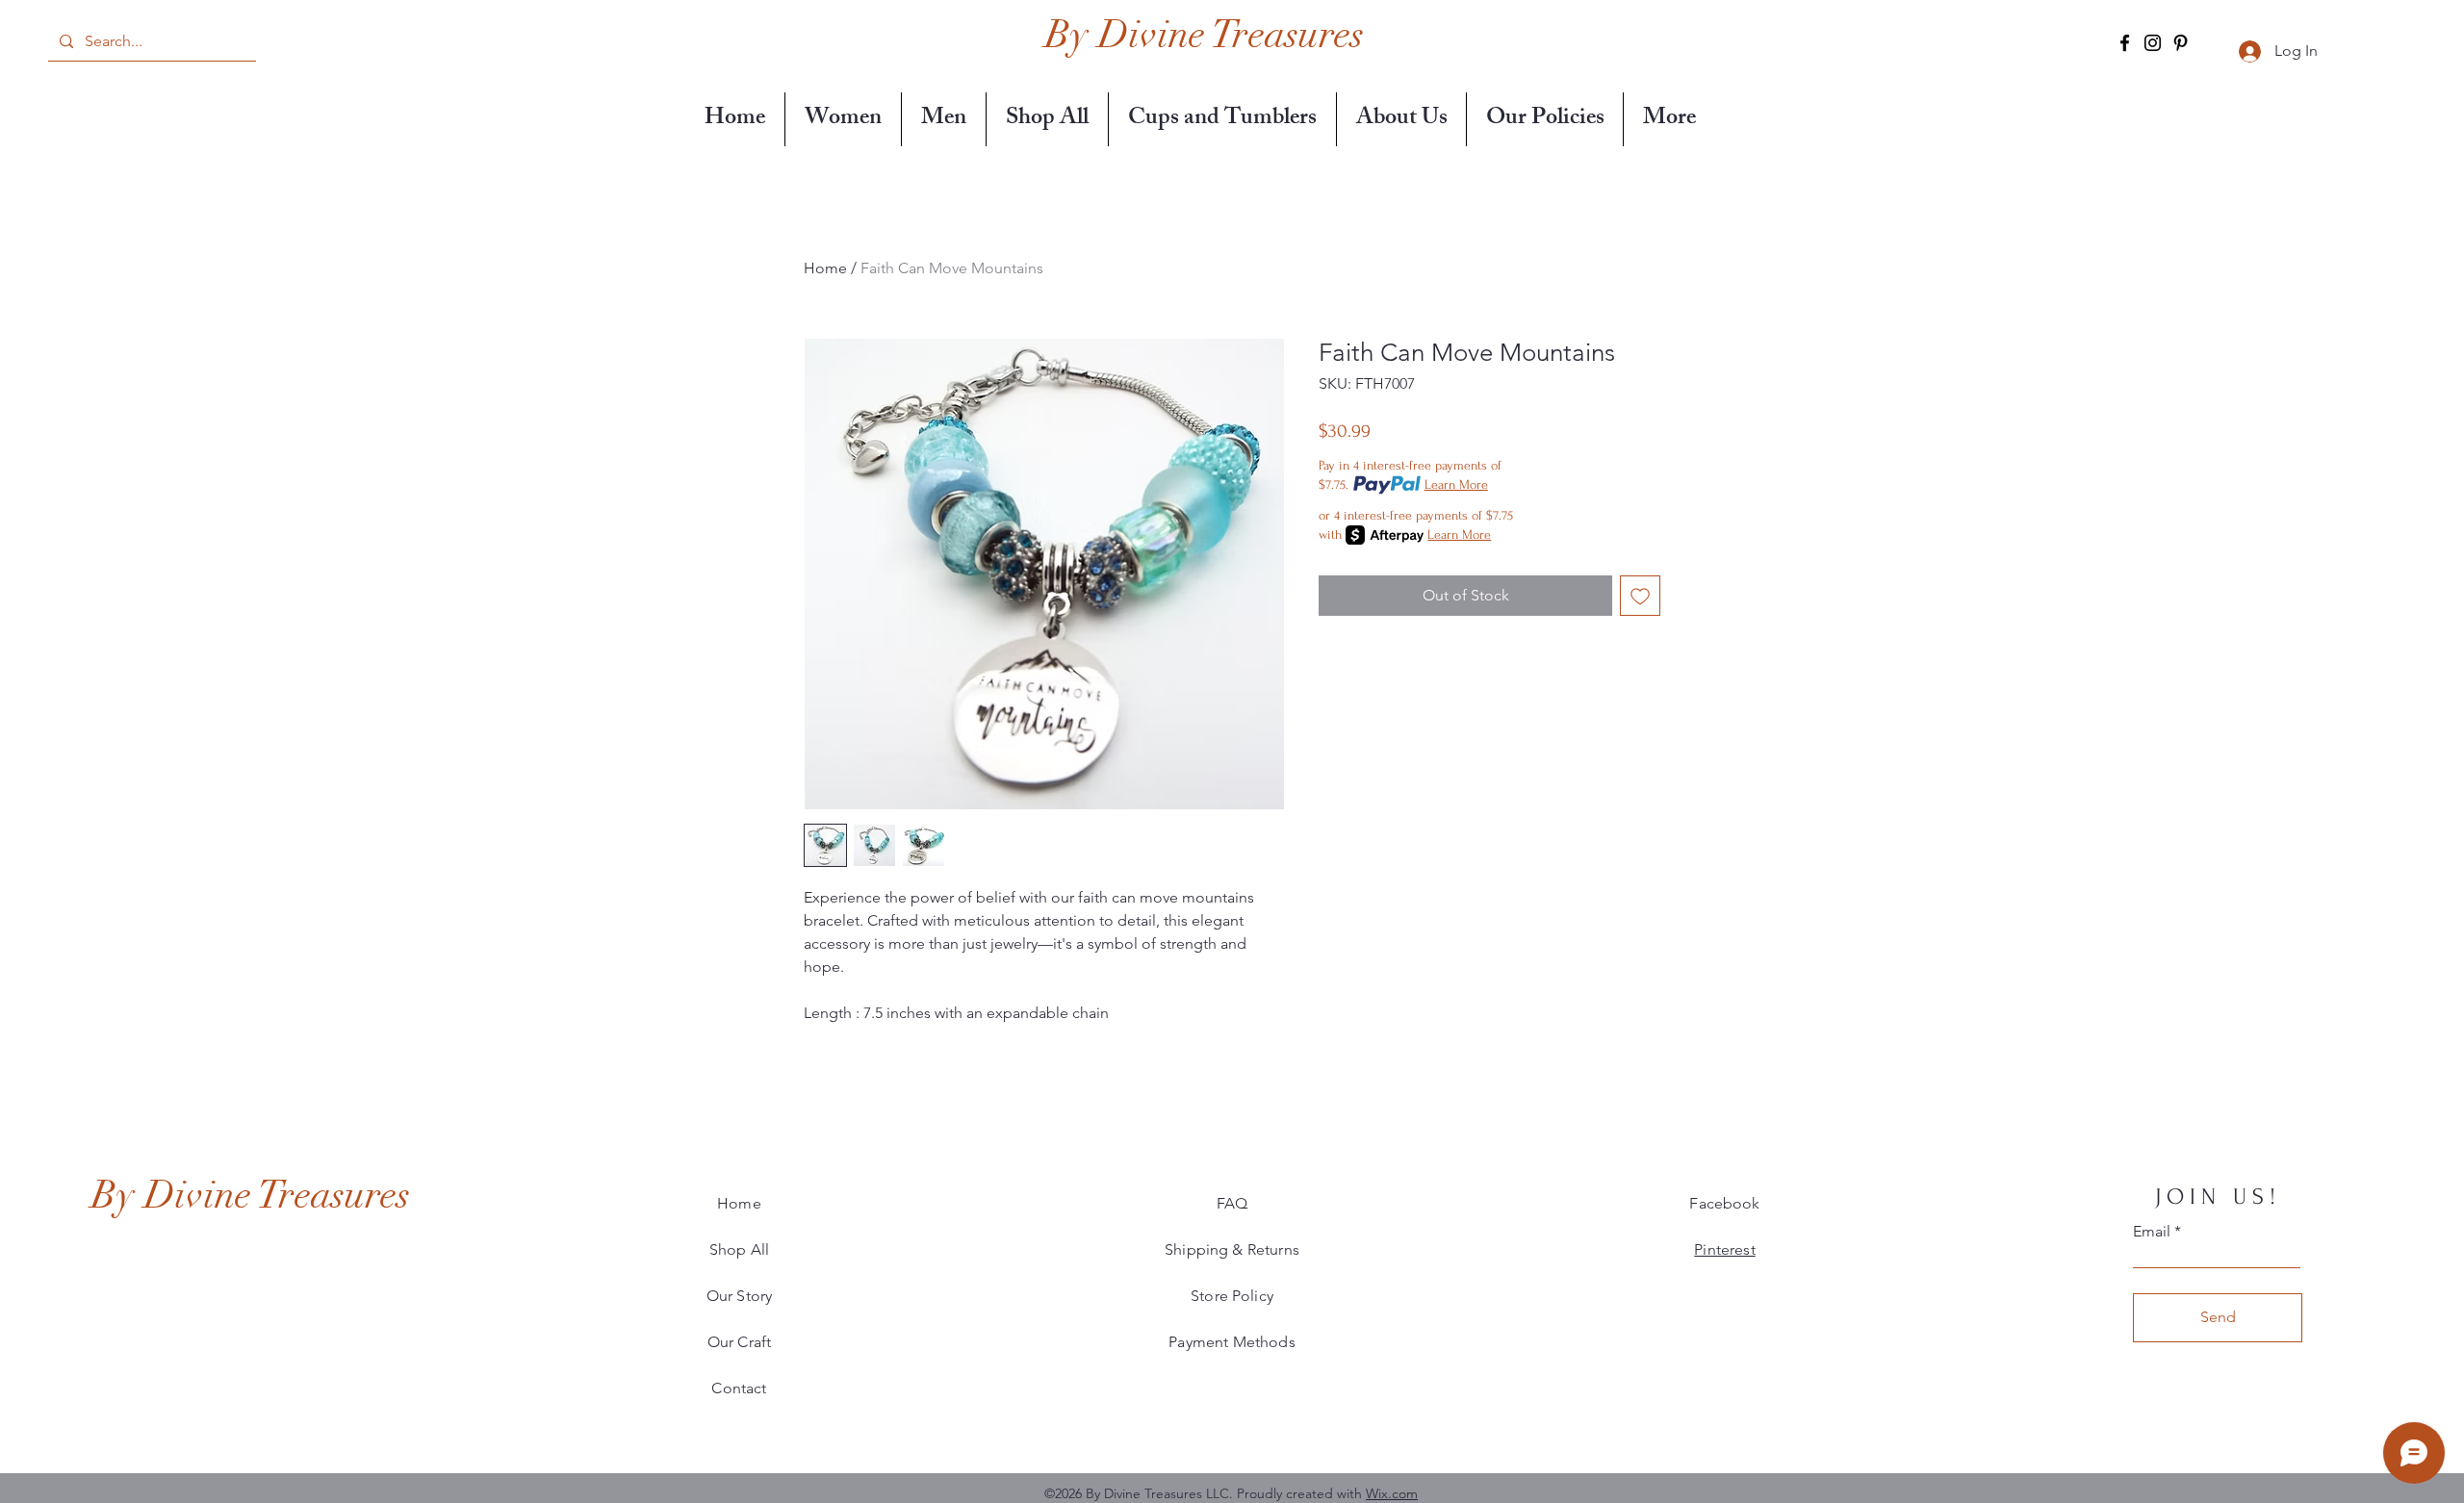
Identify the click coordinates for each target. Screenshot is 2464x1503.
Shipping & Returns (1232, 1249)
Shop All (739, 1249)
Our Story (739, 1296)
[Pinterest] (2181, 43)
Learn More (1456, 484)
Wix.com (1392, 1493)
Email (2152, 1232)
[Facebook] (2125, 43)
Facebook (1724, 1203)
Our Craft (739, 1342)
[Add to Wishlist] (1640, 596)
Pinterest (1724, 1249)
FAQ (1232, 1203)
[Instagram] (2153, 43)
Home (825, 268)
